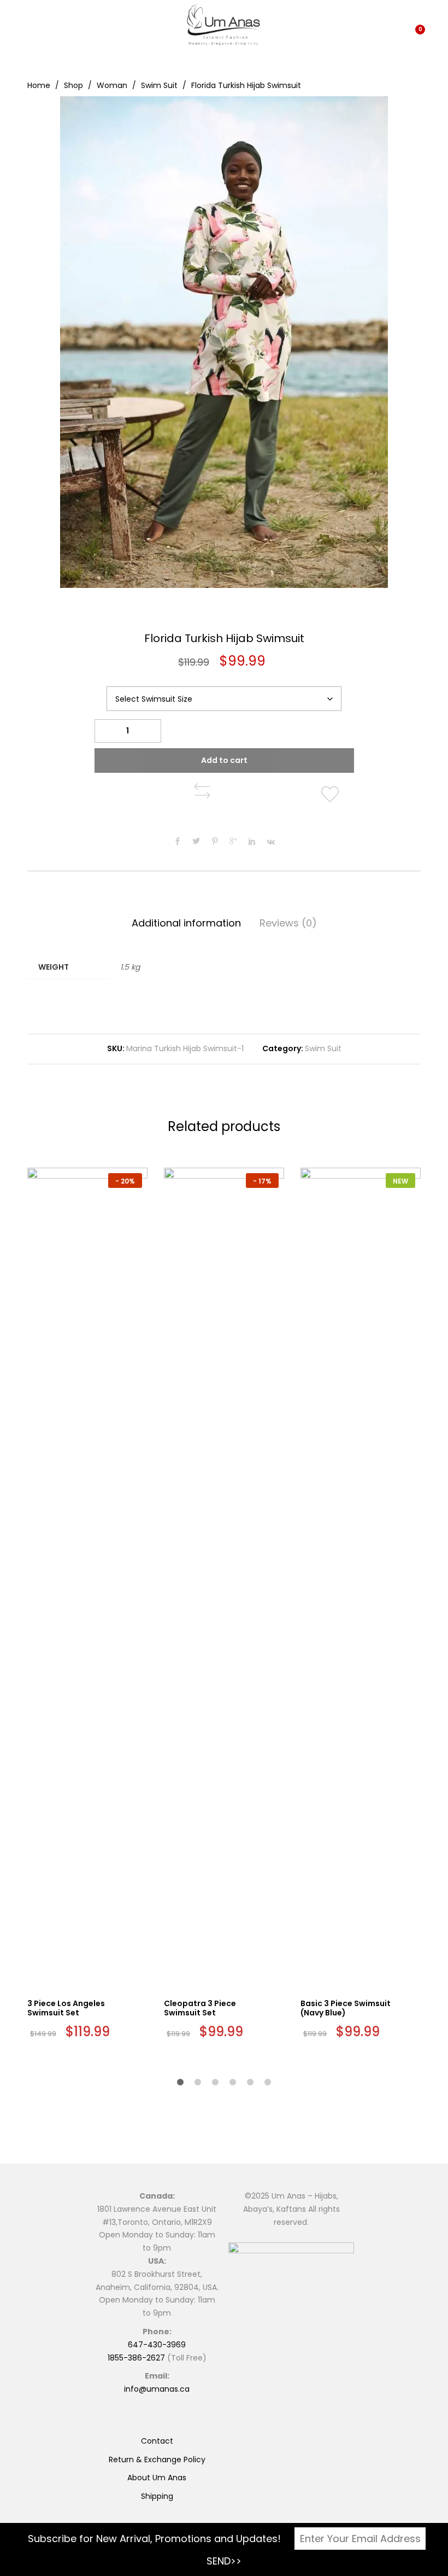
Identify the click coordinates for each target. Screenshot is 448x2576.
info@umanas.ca (157, 2389)
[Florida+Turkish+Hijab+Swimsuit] (196, 842)
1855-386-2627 (136, 2358)
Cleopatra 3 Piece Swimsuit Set (200, 2008)
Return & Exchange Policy (157, 2460)
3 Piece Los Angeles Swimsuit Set (66, 2008)
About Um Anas (157, 2478)
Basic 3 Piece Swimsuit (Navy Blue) (346, 2008)
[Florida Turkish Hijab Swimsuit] (178, 842)
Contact (157, 2441)
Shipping (157, 2496)
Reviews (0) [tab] (288, 923)
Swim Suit (323, 1048)
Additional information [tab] (186, 923)
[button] (202, 791)
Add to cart (224, 760)
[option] (224, 342)
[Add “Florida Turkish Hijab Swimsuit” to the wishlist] (332, 795)
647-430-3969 (157, 2345)
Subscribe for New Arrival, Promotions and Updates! (154, 2539)
